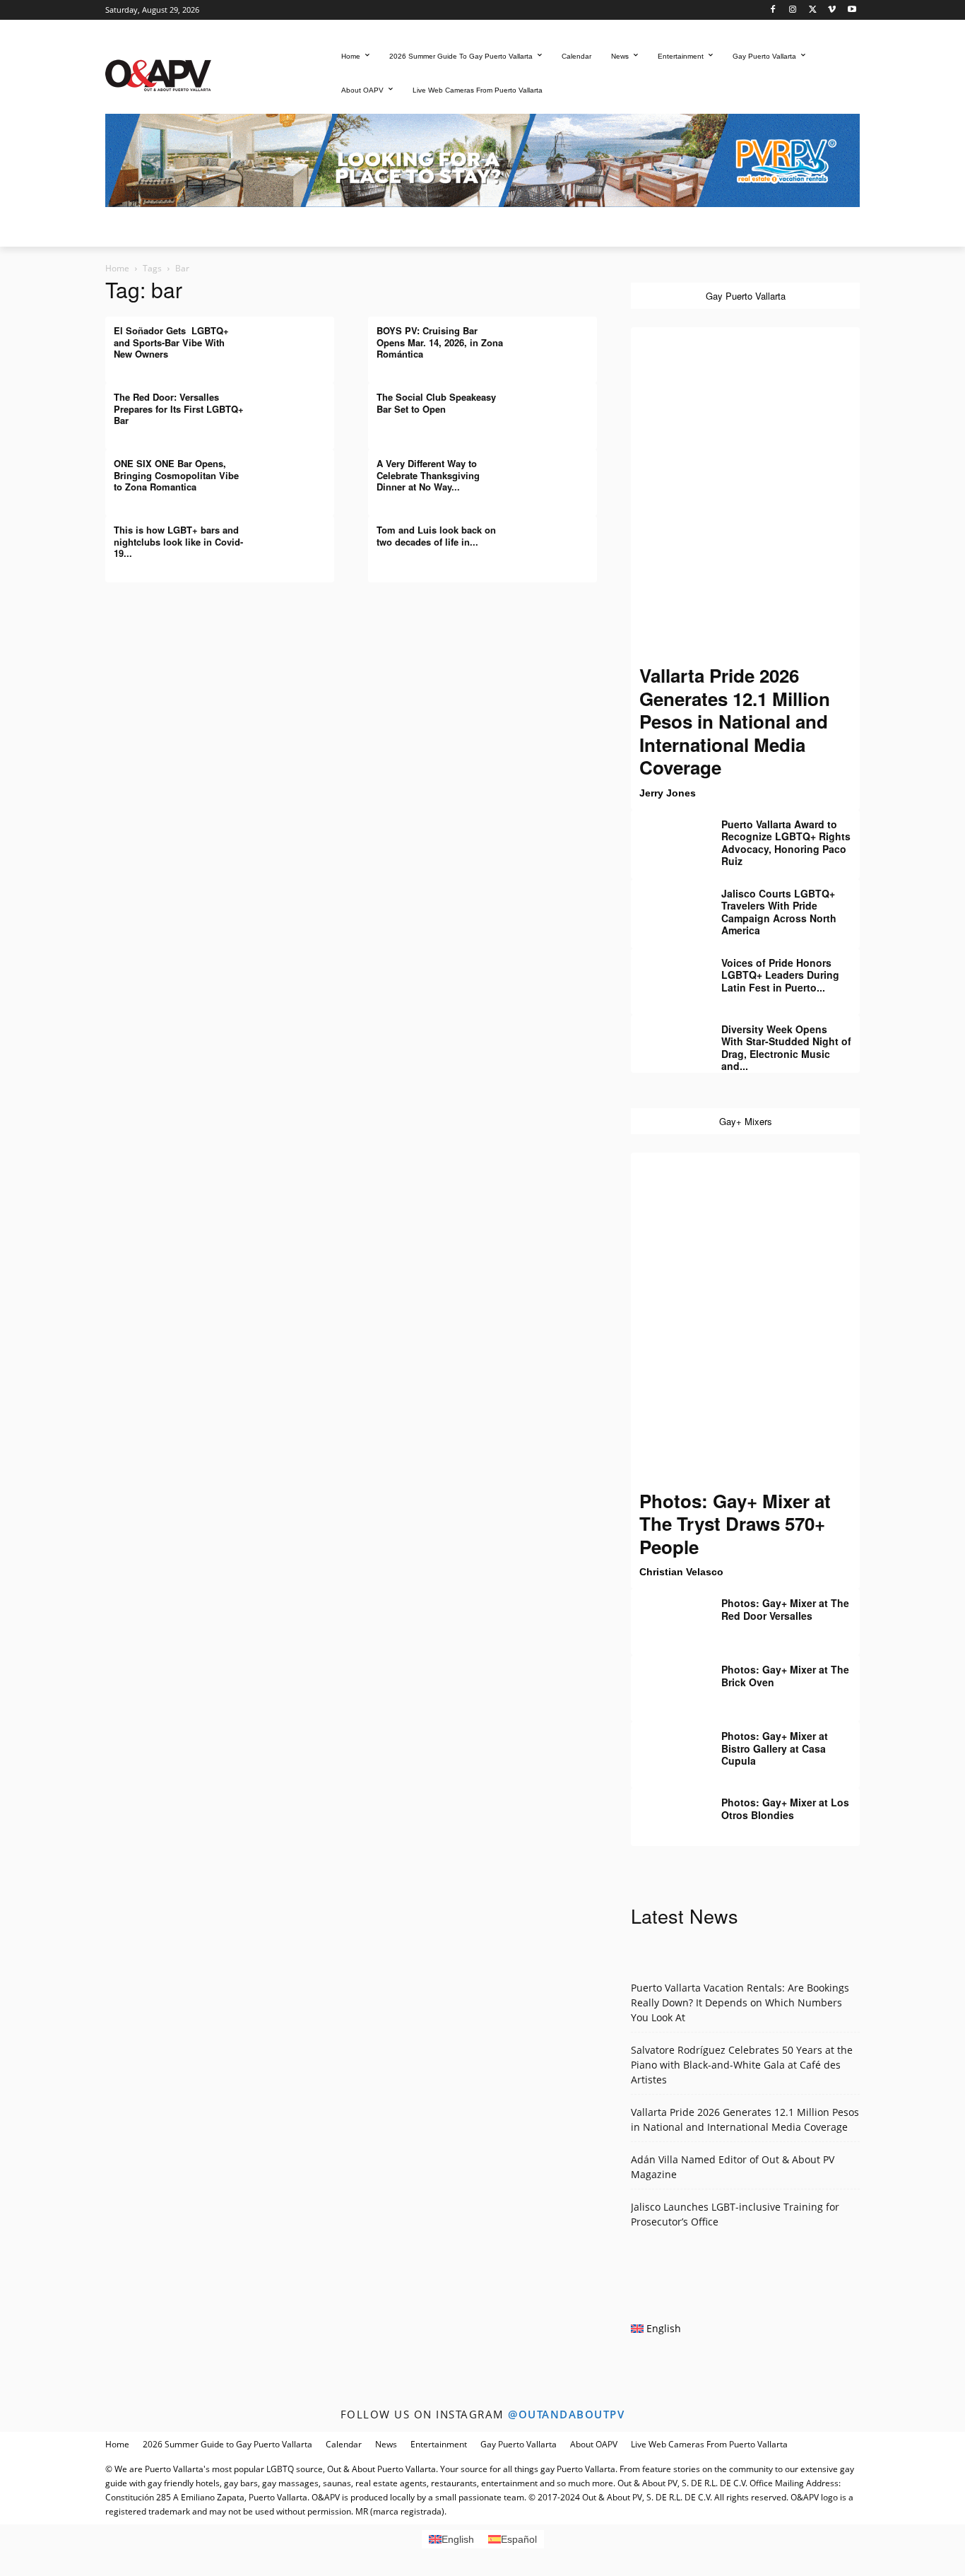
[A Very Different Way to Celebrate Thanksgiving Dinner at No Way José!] (562, 474)
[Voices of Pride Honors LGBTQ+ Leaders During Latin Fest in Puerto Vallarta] (666, 973)
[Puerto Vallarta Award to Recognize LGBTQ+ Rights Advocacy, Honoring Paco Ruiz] (666, 835)
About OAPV (594, 2444)
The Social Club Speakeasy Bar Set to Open (436, 402)
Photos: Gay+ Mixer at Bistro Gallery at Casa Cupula (775, 1748)
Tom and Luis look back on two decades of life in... (436, 535)
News (386, 2444)
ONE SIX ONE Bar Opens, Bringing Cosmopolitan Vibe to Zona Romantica (176, 475)
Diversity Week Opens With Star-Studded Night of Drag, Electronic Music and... (786, 1048)
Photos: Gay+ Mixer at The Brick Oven (785, 1676)
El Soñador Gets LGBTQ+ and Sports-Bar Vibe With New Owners (171, 342)
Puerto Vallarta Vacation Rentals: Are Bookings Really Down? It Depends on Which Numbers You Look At (740, 2002)
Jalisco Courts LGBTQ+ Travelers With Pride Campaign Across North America (779, 912)
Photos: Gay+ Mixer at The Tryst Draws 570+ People (735, 1524)
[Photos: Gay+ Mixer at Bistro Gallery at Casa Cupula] (666, 1746)
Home (117, 268)
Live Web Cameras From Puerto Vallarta (709, 2444)
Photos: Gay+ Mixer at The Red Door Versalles (785, 1609)
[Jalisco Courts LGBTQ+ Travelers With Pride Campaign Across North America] (666, 904)
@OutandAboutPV (566, 2414)
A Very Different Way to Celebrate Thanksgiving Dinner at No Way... (428, 475)
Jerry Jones (668, 793)
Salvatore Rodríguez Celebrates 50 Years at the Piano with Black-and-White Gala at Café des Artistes (742, 2065)
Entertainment (439, 2444)
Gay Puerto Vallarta (519, 2444)
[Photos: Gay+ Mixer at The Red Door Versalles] (666, 1613)
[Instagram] (793, 10)
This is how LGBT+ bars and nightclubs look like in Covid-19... (178, 541)
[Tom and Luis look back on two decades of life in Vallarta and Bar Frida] (562, 541)
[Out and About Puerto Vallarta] (158, 74)
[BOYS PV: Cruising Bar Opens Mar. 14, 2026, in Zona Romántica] (562, 341)
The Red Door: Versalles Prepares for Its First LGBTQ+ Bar (179, 408)
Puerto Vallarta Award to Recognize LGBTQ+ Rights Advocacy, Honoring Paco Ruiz (786, 843)
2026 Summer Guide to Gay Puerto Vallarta (227, 2444)
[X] (813, 10)
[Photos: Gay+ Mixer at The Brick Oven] (666, 1680)
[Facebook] (773, 10)
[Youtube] (852, 10)
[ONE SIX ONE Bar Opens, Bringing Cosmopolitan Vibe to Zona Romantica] (299, 474)
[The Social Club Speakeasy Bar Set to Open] (562, 408)
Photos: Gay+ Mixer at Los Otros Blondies (785, 1809)
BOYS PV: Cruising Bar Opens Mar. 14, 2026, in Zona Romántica (440, 342)
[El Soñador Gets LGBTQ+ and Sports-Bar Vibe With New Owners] (299, 341)
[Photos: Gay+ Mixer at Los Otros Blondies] (666, 1813)
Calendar (344, 2444)
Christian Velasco (681, 1572)
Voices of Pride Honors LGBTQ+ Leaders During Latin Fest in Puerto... (780, 975)
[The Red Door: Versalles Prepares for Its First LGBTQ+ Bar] (299, 408)
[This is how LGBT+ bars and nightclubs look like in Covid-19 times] (299, 541)
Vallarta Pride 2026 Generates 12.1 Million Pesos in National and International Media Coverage (735, 721)
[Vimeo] (832, 10)
